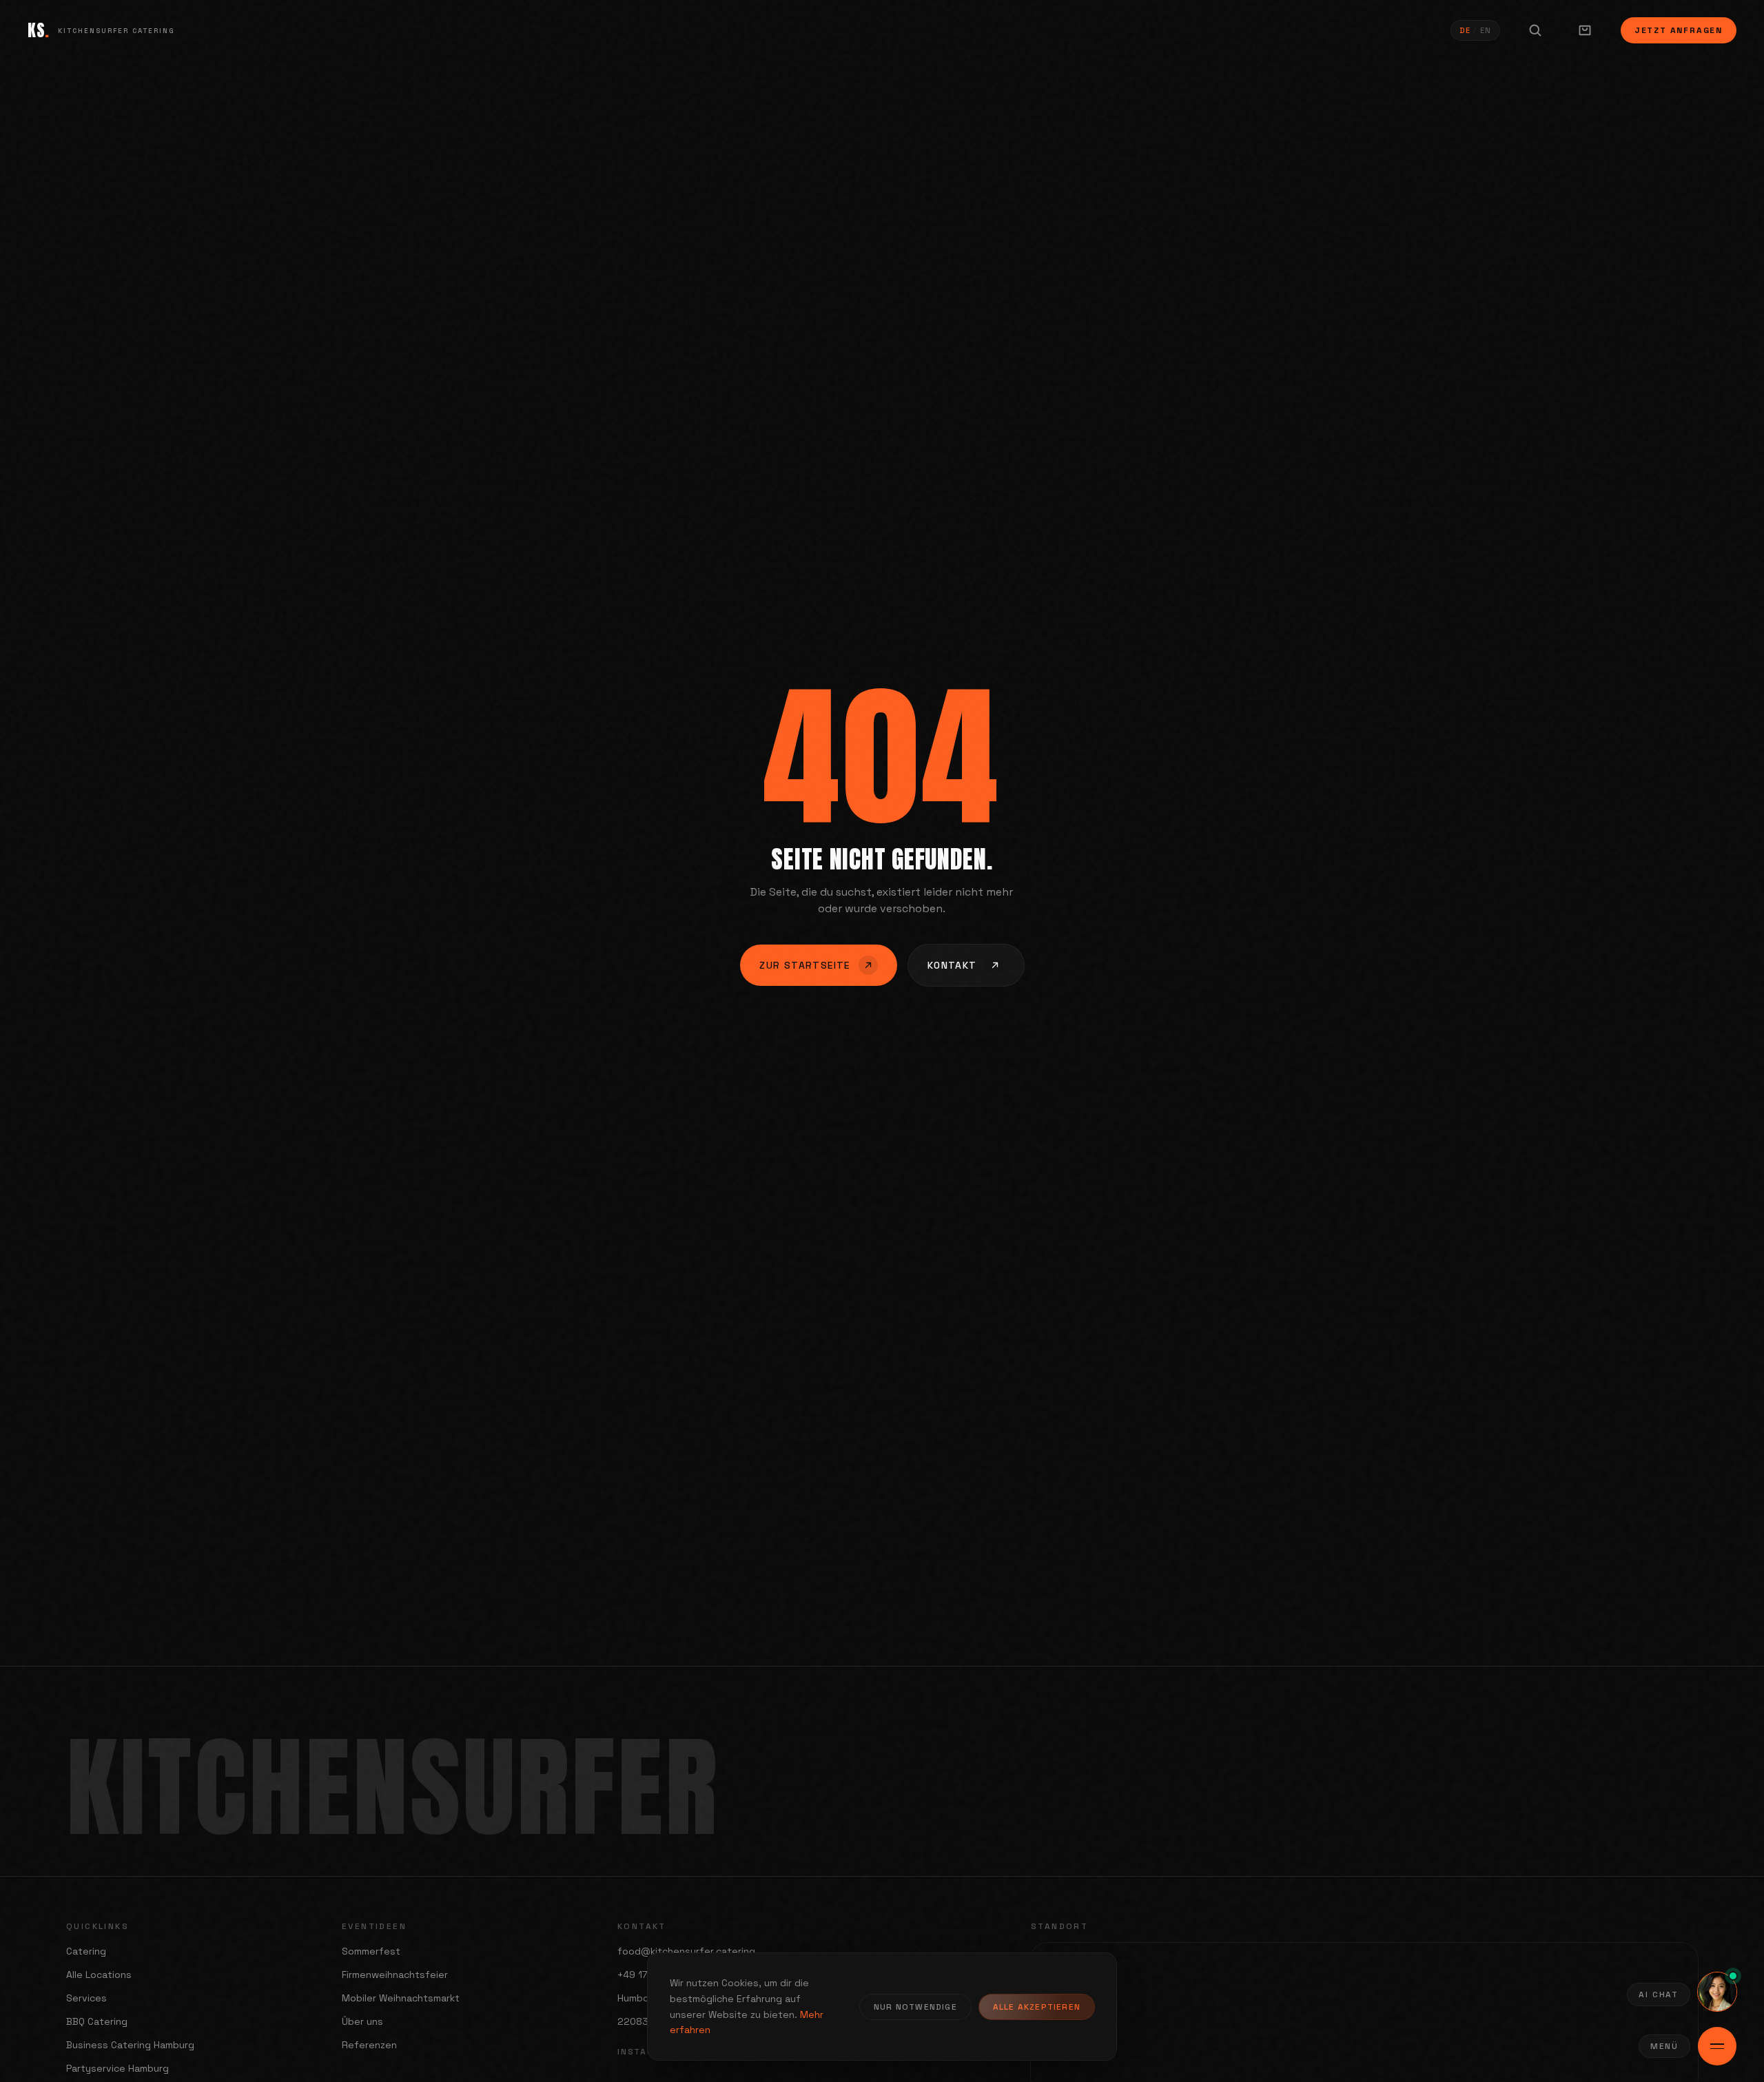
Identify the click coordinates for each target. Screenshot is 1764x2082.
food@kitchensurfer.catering (686, 1951)
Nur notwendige (915, 2007)
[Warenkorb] (1585, 30)
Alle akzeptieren (1037, 2007)
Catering (86, 1951)
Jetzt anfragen (1679, 30)
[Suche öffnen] (1535, 30)
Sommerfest (371, 1951)
